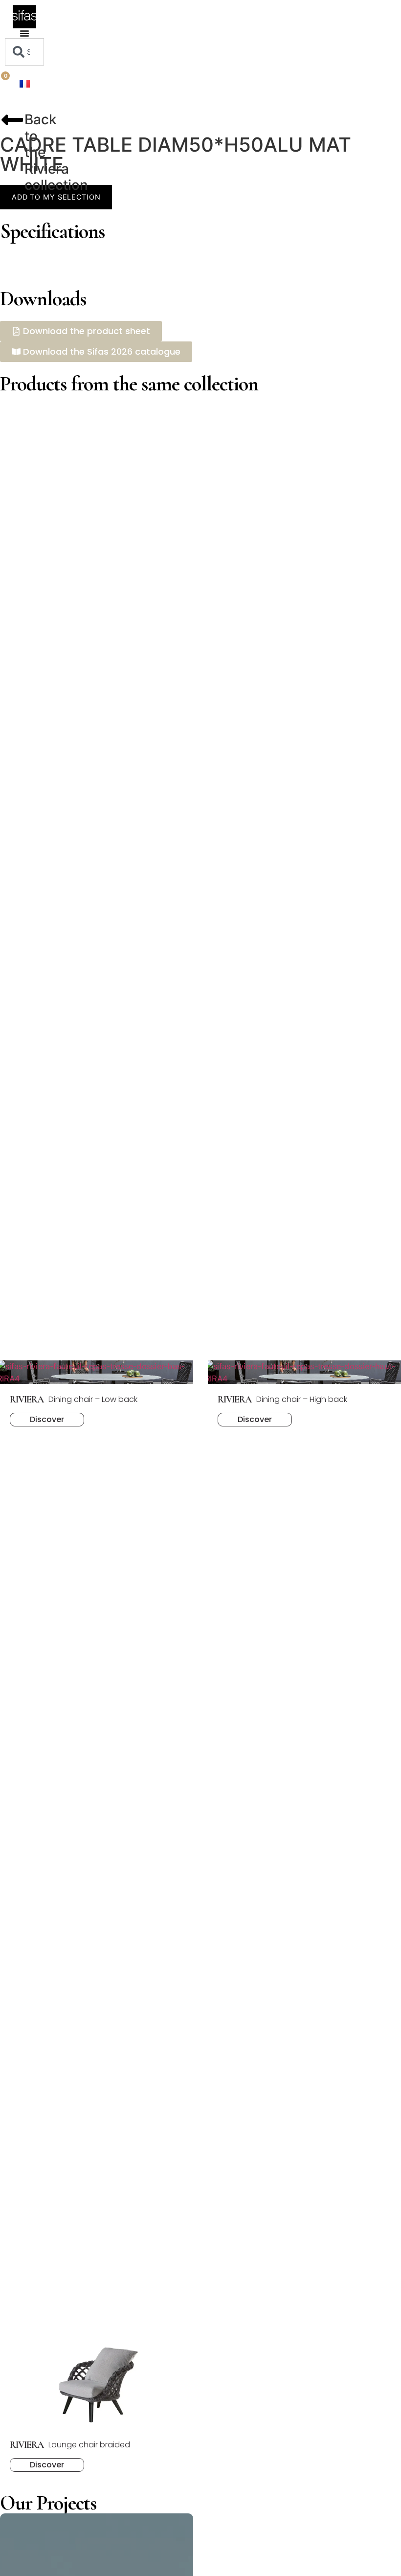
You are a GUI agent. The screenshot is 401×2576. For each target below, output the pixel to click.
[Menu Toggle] (24, 33)
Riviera (47, 169)
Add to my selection (56, 197)
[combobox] (24, 52)
